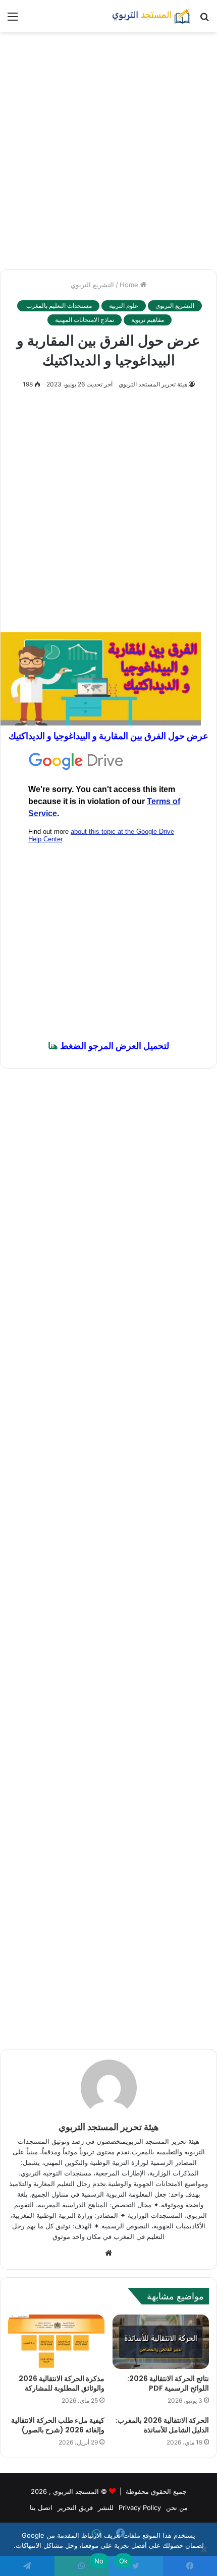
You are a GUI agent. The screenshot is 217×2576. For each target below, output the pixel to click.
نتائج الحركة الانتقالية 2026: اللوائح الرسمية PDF (168, 2383)
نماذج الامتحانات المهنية (85, 320)
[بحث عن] (204, 20)
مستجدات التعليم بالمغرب (58, 306)
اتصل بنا (41, 2507)
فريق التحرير (75, 2507)
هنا (53, 1046)
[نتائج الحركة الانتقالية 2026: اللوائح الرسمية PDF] (161, 2342)
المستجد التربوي (76, 2491)
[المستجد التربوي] (151, 16)
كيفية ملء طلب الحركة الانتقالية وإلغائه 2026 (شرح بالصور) (58, 2425)
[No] (204, 2549)
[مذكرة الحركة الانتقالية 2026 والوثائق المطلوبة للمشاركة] (56, 2342)
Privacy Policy (140, 2507)
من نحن (177, 2507)
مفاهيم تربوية (148, 320)
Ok (124, 2561)
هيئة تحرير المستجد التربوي (153, 384)
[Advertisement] (108, 151)
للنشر (106, 2507)
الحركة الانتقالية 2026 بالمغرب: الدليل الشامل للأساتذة (162, 2425)
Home (130, 285)
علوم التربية (124, 306)
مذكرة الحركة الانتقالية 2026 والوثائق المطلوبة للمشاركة (62, 2383)
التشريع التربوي (92, 285)
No (99, 2561)
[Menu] (13, 20)
